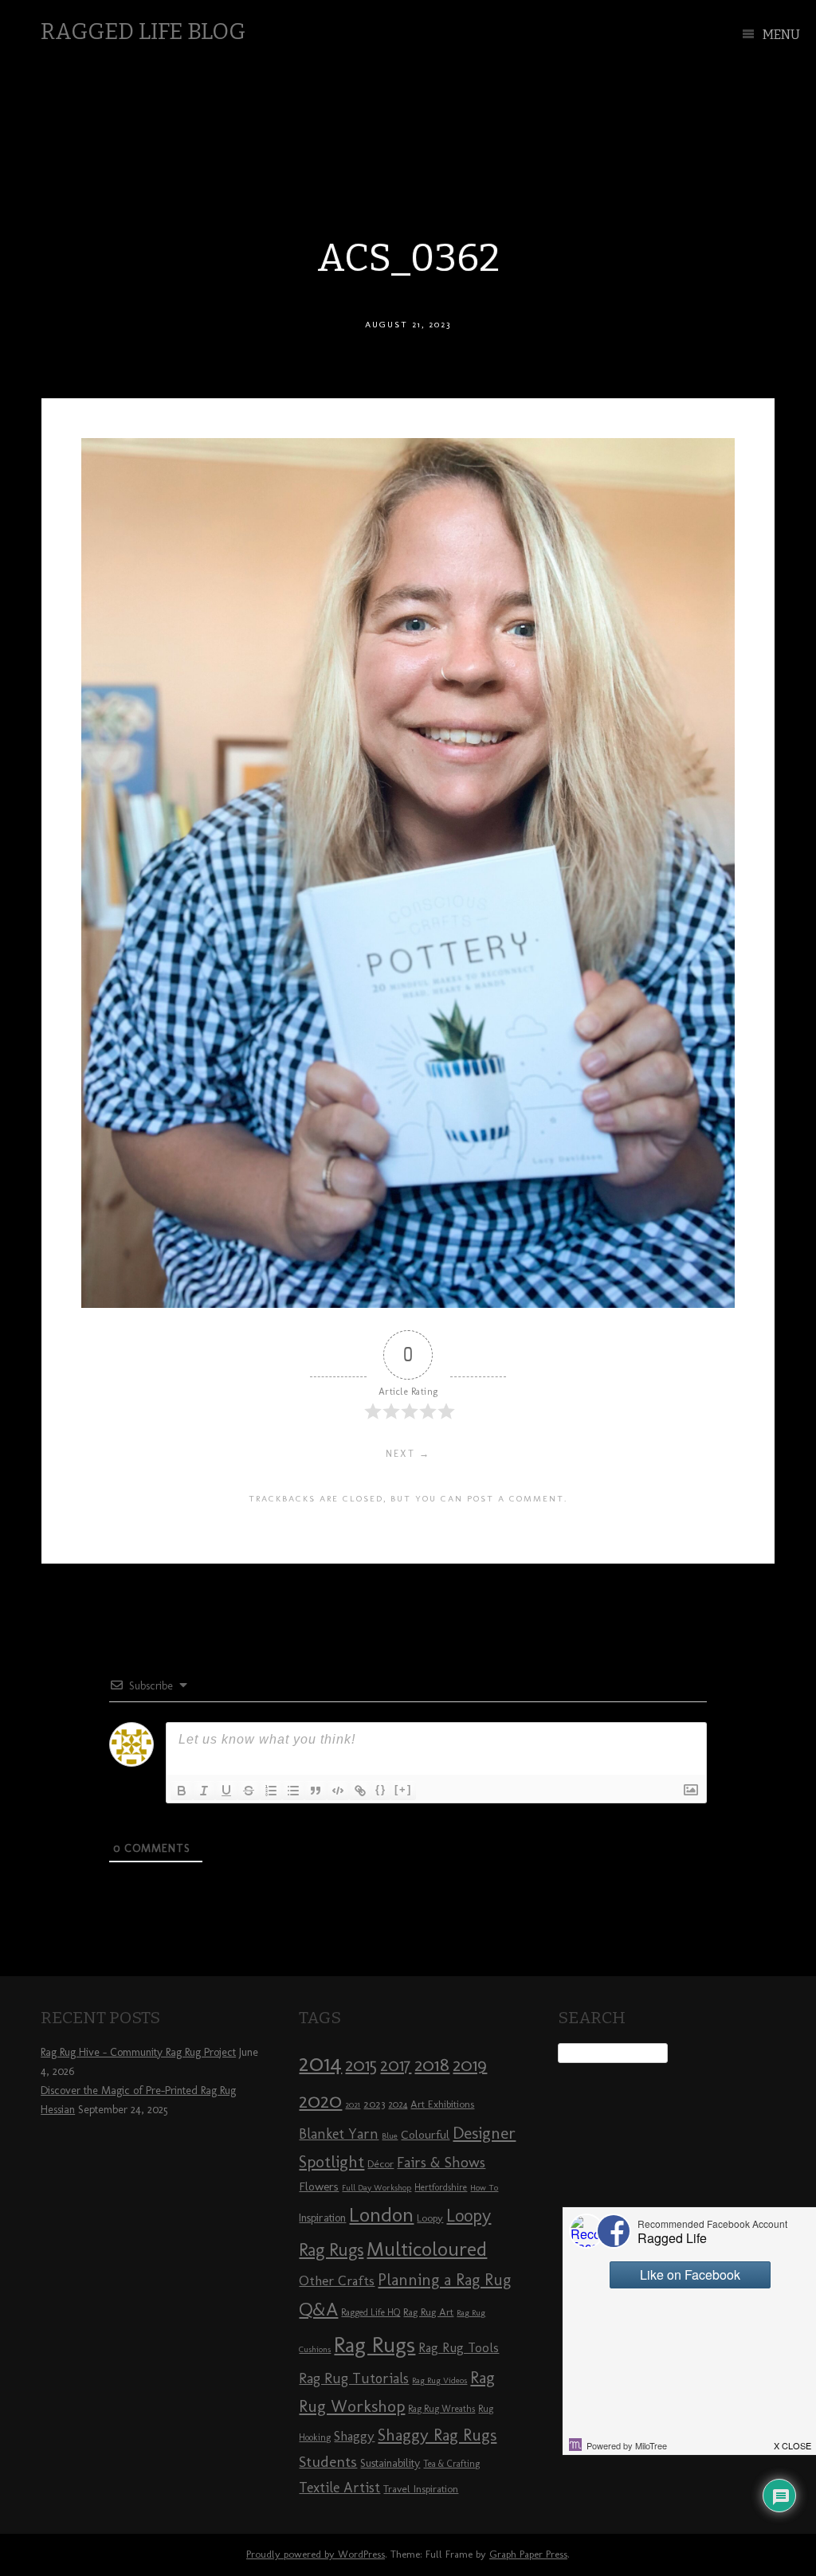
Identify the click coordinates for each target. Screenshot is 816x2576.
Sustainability (390, 2463)
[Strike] (249, 1791)
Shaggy (354, 2436)
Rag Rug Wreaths (441, 2409)
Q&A (318, 2309)
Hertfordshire (441, 2187)
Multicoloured (427, 2249)
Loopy (430, 2218)
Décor (381, 2163)
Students (328, 2462)
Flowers (319, 2186)
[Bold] (182, 1791)
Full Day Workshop (377, 2188)
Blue (390, 2136)
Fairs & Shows (441, 2163)
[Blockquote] (316, 1791)
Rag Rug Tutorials (354, 2378)
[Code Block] (338, 1791)
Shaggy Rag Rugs (437, 2435)
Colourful (425, 2135)
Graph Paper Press (528, 2554)
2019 (470, 2065)
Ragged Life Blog (143, 31)
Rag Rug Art (428, 2312)
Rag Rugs (375, 2345)
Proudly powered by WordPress (316, 2554)
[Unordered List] (293, 1791)
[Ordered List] (271, 1791)
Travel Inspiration (421, 2488)
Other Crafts (337, 2280)
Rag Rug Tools (459, 2348)
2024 (398, 2104)
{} (381, 1789)
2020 (320, 2100)
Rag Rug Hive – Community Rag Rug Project (138, 2052)
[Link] (360, 1791)
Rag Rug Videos (439, 2380)
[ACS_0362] (408, 1304)
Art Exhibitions (442, 2104)
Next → (408, 1454)
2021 (353, 2105)
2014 (320, 2063)
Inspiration (322, 2218)
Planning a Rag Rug (444, 2280)
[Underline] (226, 1791)
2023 (374, 2104)
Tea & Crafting (451, 2464)
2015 (361, 2065)
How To (484, 2188)
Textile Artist (339, 2488)
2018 (432, 2064)
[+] (403, 1789)
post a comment (516, 1498)
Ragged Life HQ (371, 2312)
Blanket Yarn (339, 2134)
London (381, 2214)
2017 (396, 2065)
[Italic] (204, 1791)
